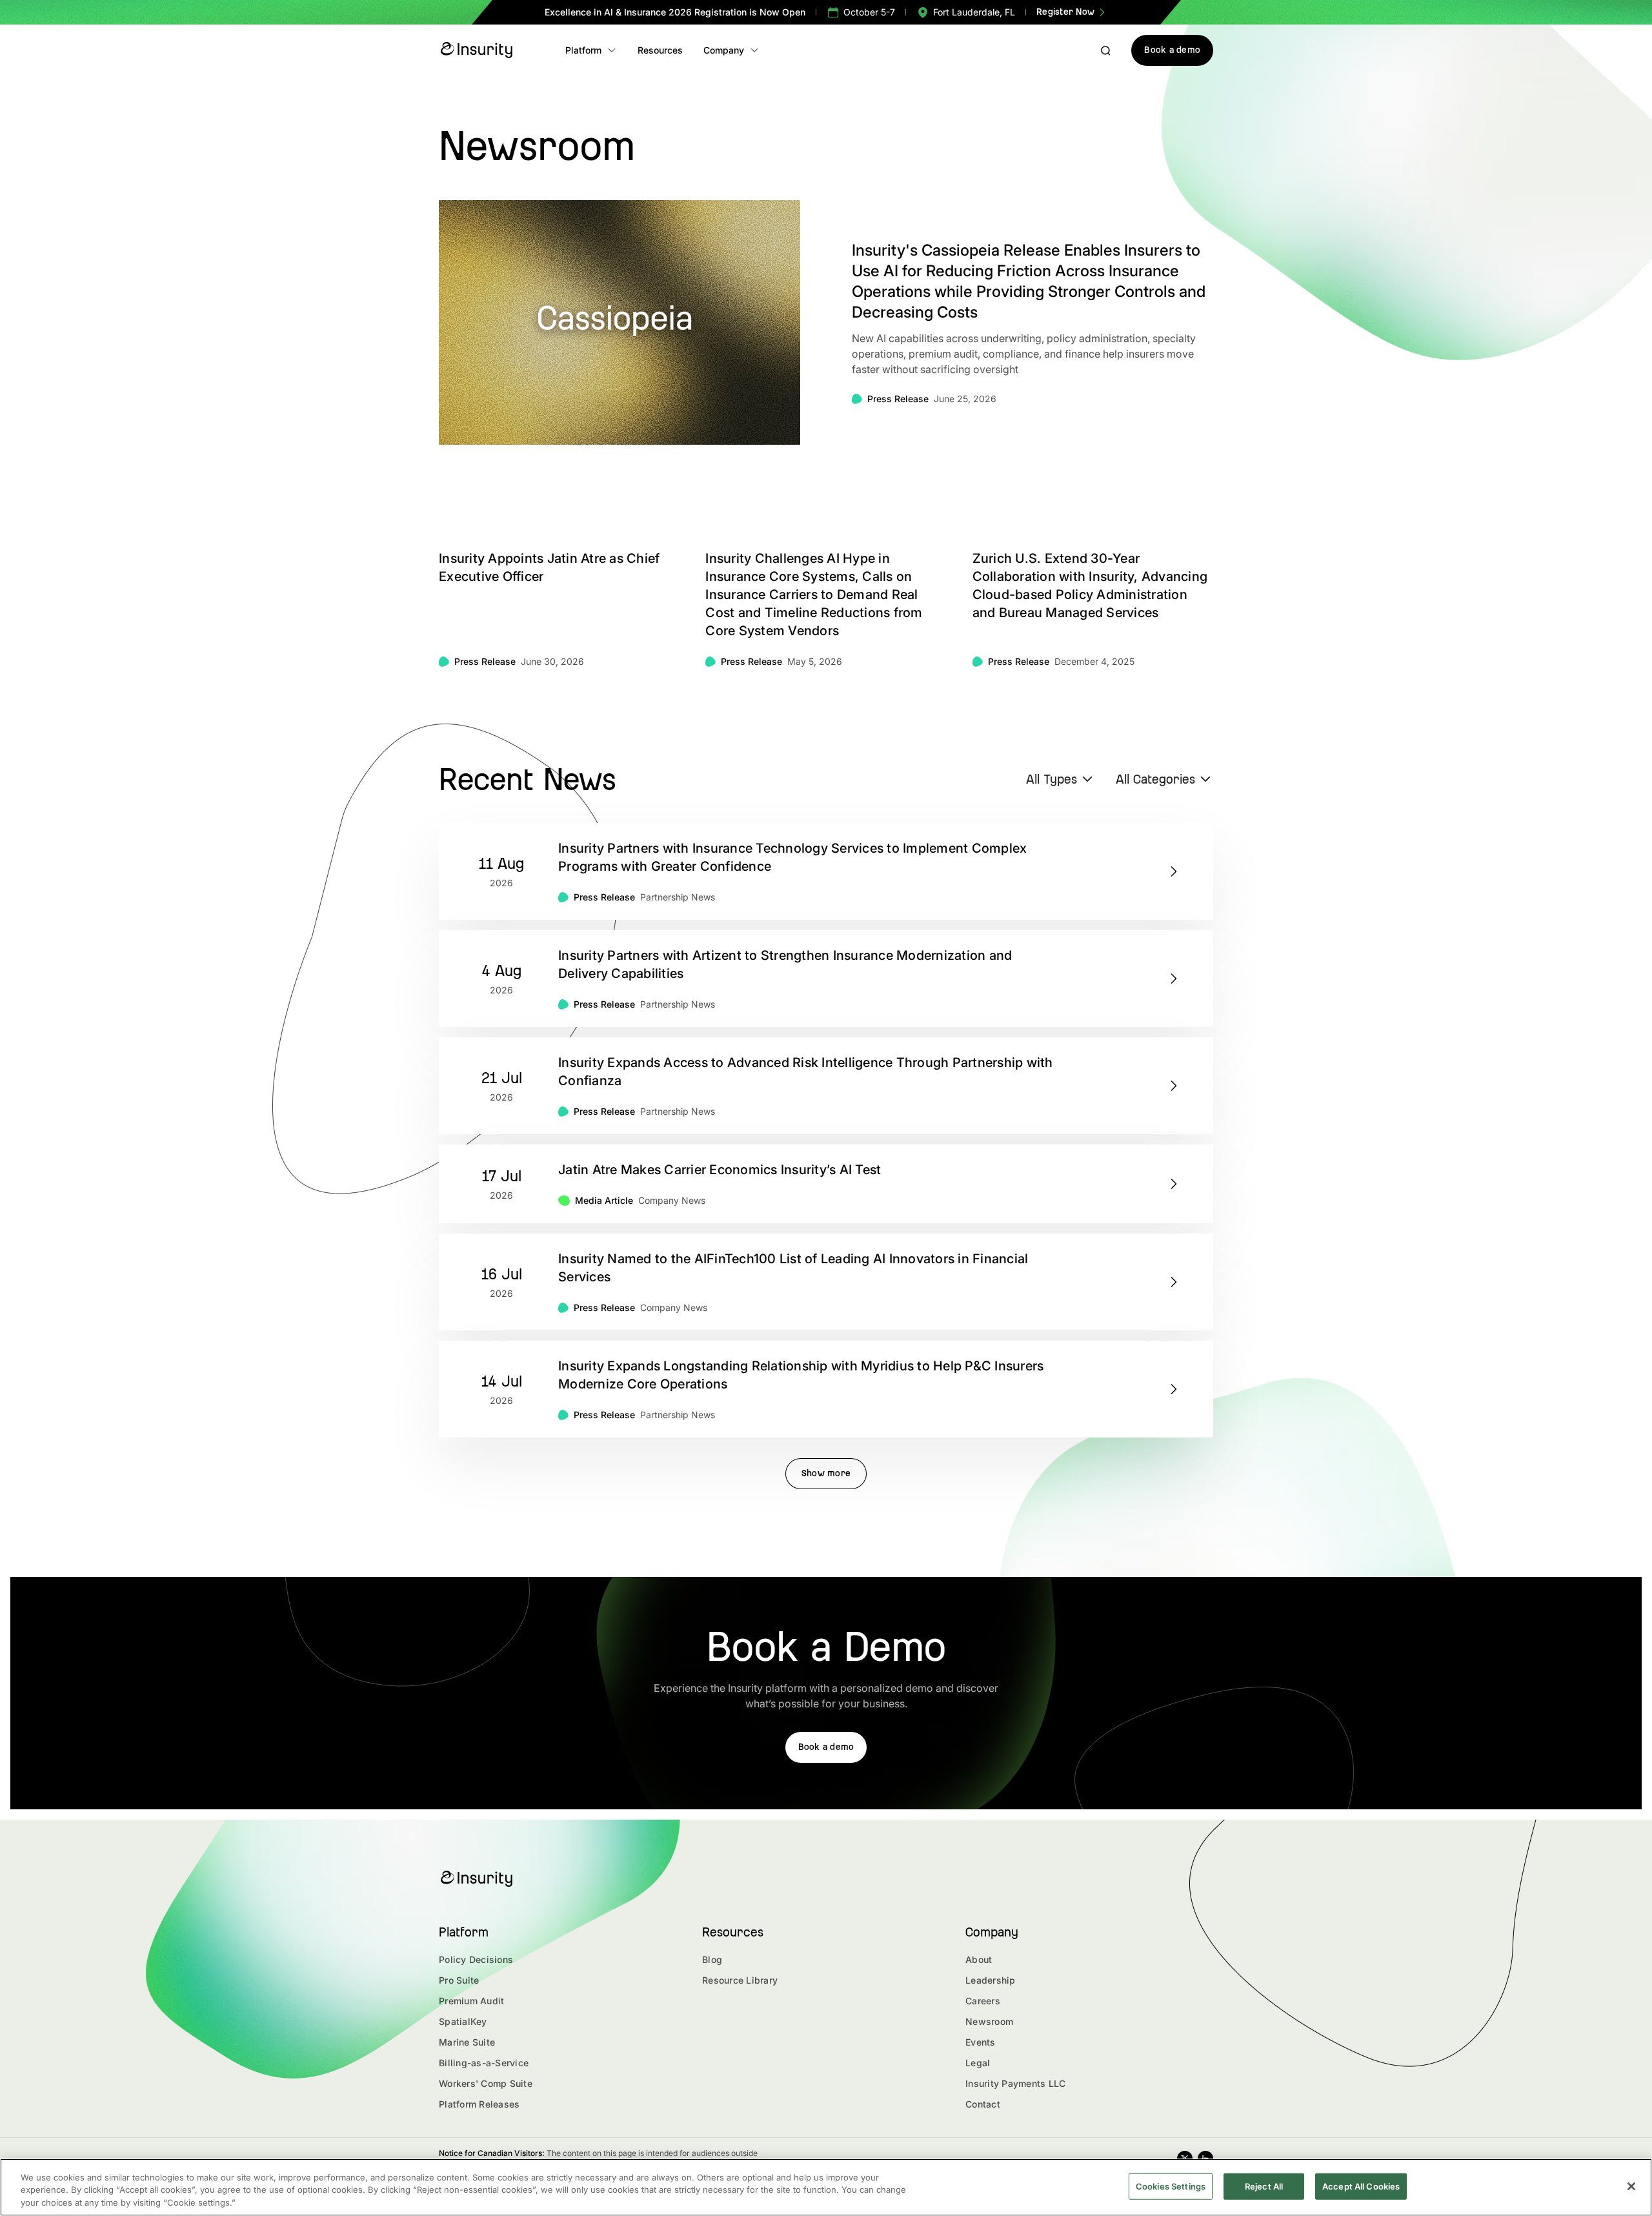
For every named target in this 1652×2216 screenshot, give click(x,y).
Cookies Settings (1171, 2186)
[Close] (1631, 2186)
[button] (591, 50)
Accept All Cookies (1361, 2186)
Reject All (1264, 2186)
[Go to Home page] (476, 50)
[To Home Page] (476, 1879)
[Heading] (826, 871)
